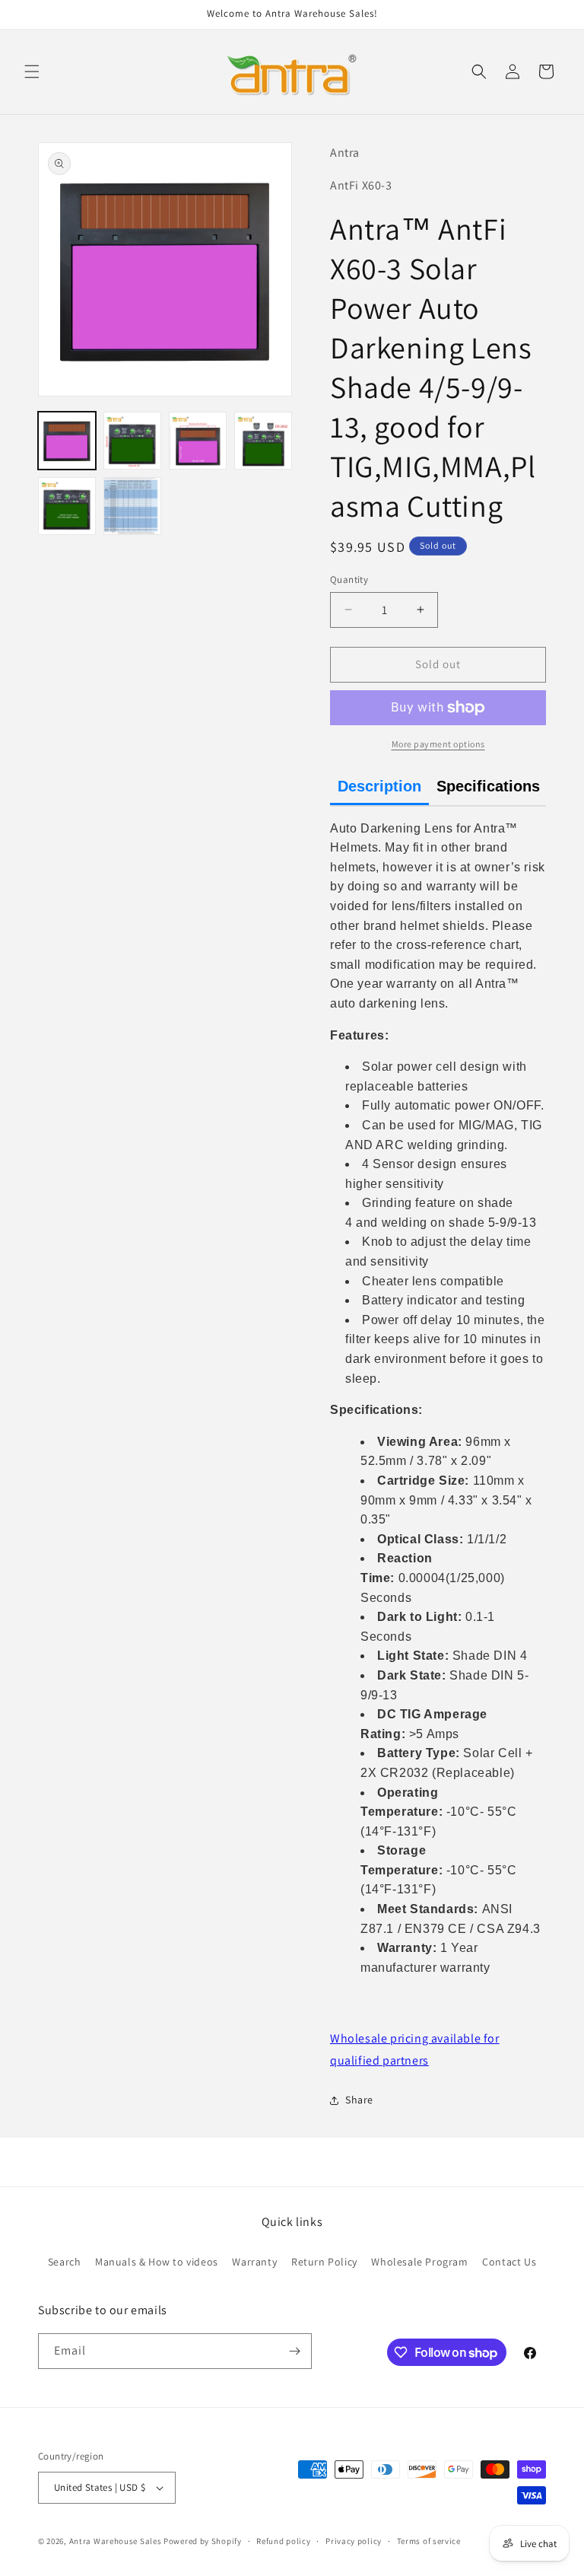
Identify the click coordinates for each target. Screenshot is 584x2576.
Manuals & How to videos (157, 2262)
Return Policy (324, 2262)
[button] (32, 72)
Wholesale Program (419, 2262)
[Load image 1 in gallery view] (67, 441)
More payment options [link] (438, 744)
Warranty (254, 2262)
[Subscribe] (294, 2351)
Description (379, 786)
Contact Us (509, 2262)
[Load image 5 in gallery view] (67, 506)
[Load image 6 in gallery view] (132, 506)
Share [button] (359, 2100)
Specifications (488, 786)
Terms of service (429, 2541)
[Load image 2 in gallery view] (132, 441)
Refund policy (283, 2541)
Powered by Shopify (203, 2541)
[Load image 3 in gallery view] (198, 441)
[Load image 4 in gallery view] (263, 441)
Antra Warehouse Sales (116, 2541)
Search (65, 2262)
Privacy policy (354, 2541)
